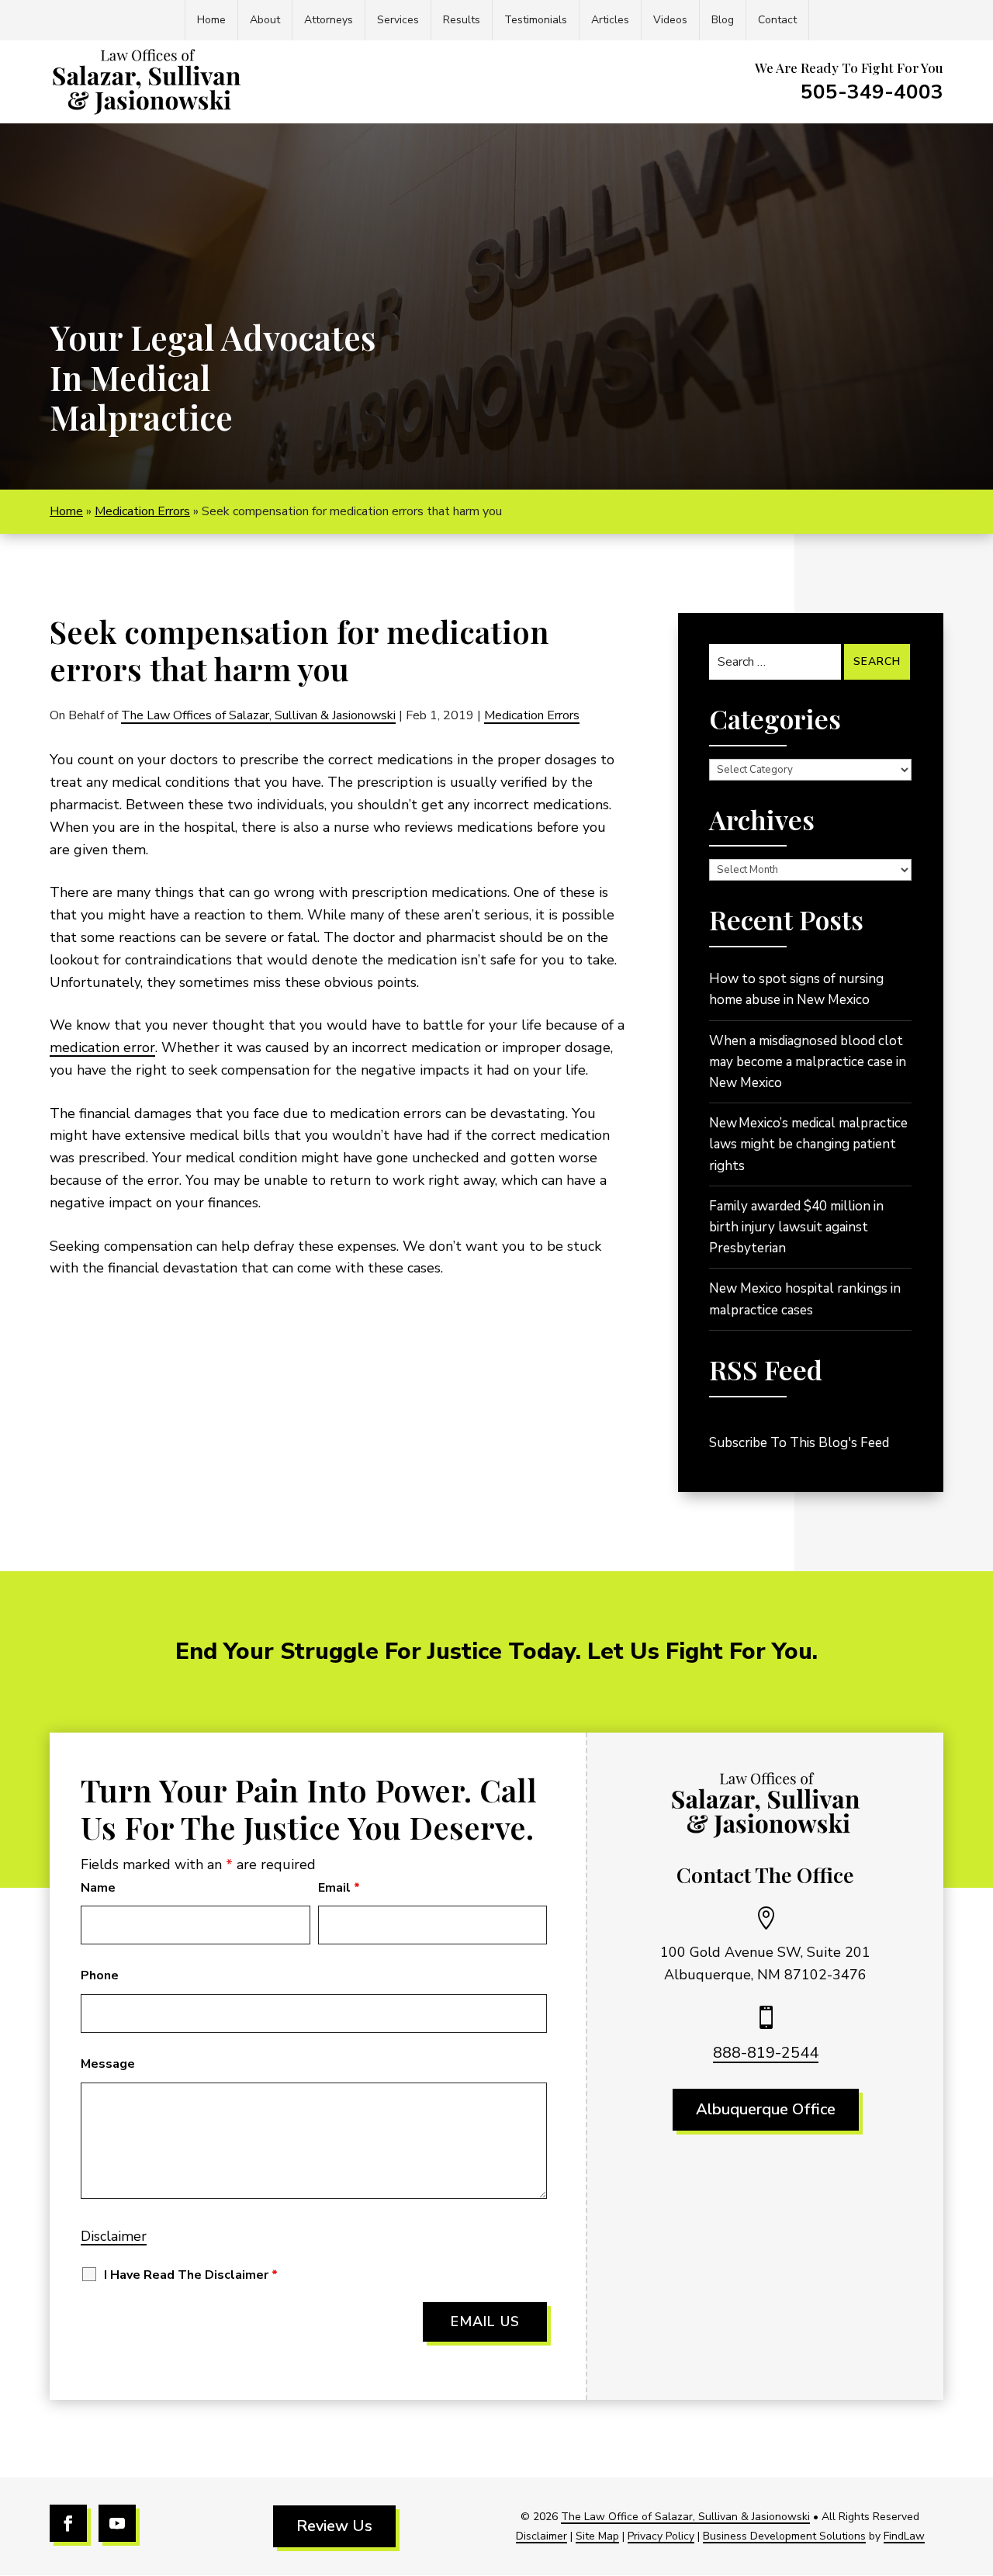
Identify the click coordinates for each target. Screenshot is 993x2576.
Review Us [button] (334, 2526)
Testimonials (536, 20)
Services (398, 20)
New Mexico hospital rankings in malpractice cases (805, 1299)
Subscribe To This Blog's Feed (799, 1443)
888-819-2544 (766, 2053)
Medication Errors (532, 715)
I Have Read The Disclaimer (191, 2275)
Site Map (597, 2536)
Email (339, 1888)
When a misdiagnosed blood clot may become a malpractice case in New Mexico (808, 1062)
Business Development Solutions (784, 2536)
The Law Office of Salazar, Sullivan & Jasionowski (685, 2517)
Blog (723, 20)
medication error (102, 1047)
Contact (777, 20)
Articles (610, 20)
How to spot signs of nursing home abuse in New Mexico (796, 989)
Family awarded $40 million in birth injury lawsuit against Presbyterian (796, 1227)
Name (98, 1888)
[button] (977, 2463)
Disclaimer (114, 2236)
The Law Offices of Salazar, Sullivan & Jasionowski (258, 715)
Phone (100, 1975)
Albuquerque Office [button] (766, 2109)
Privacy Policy (661, 2536)
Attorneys (329, 20)
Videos (670, 20)
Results (462, 20)
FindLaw (904, 2536)
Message (108, 2064)
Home (211, 20)
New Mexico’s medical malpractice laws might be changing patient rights (808, 1144)
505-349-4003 (872, 92)
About (265, 20)
